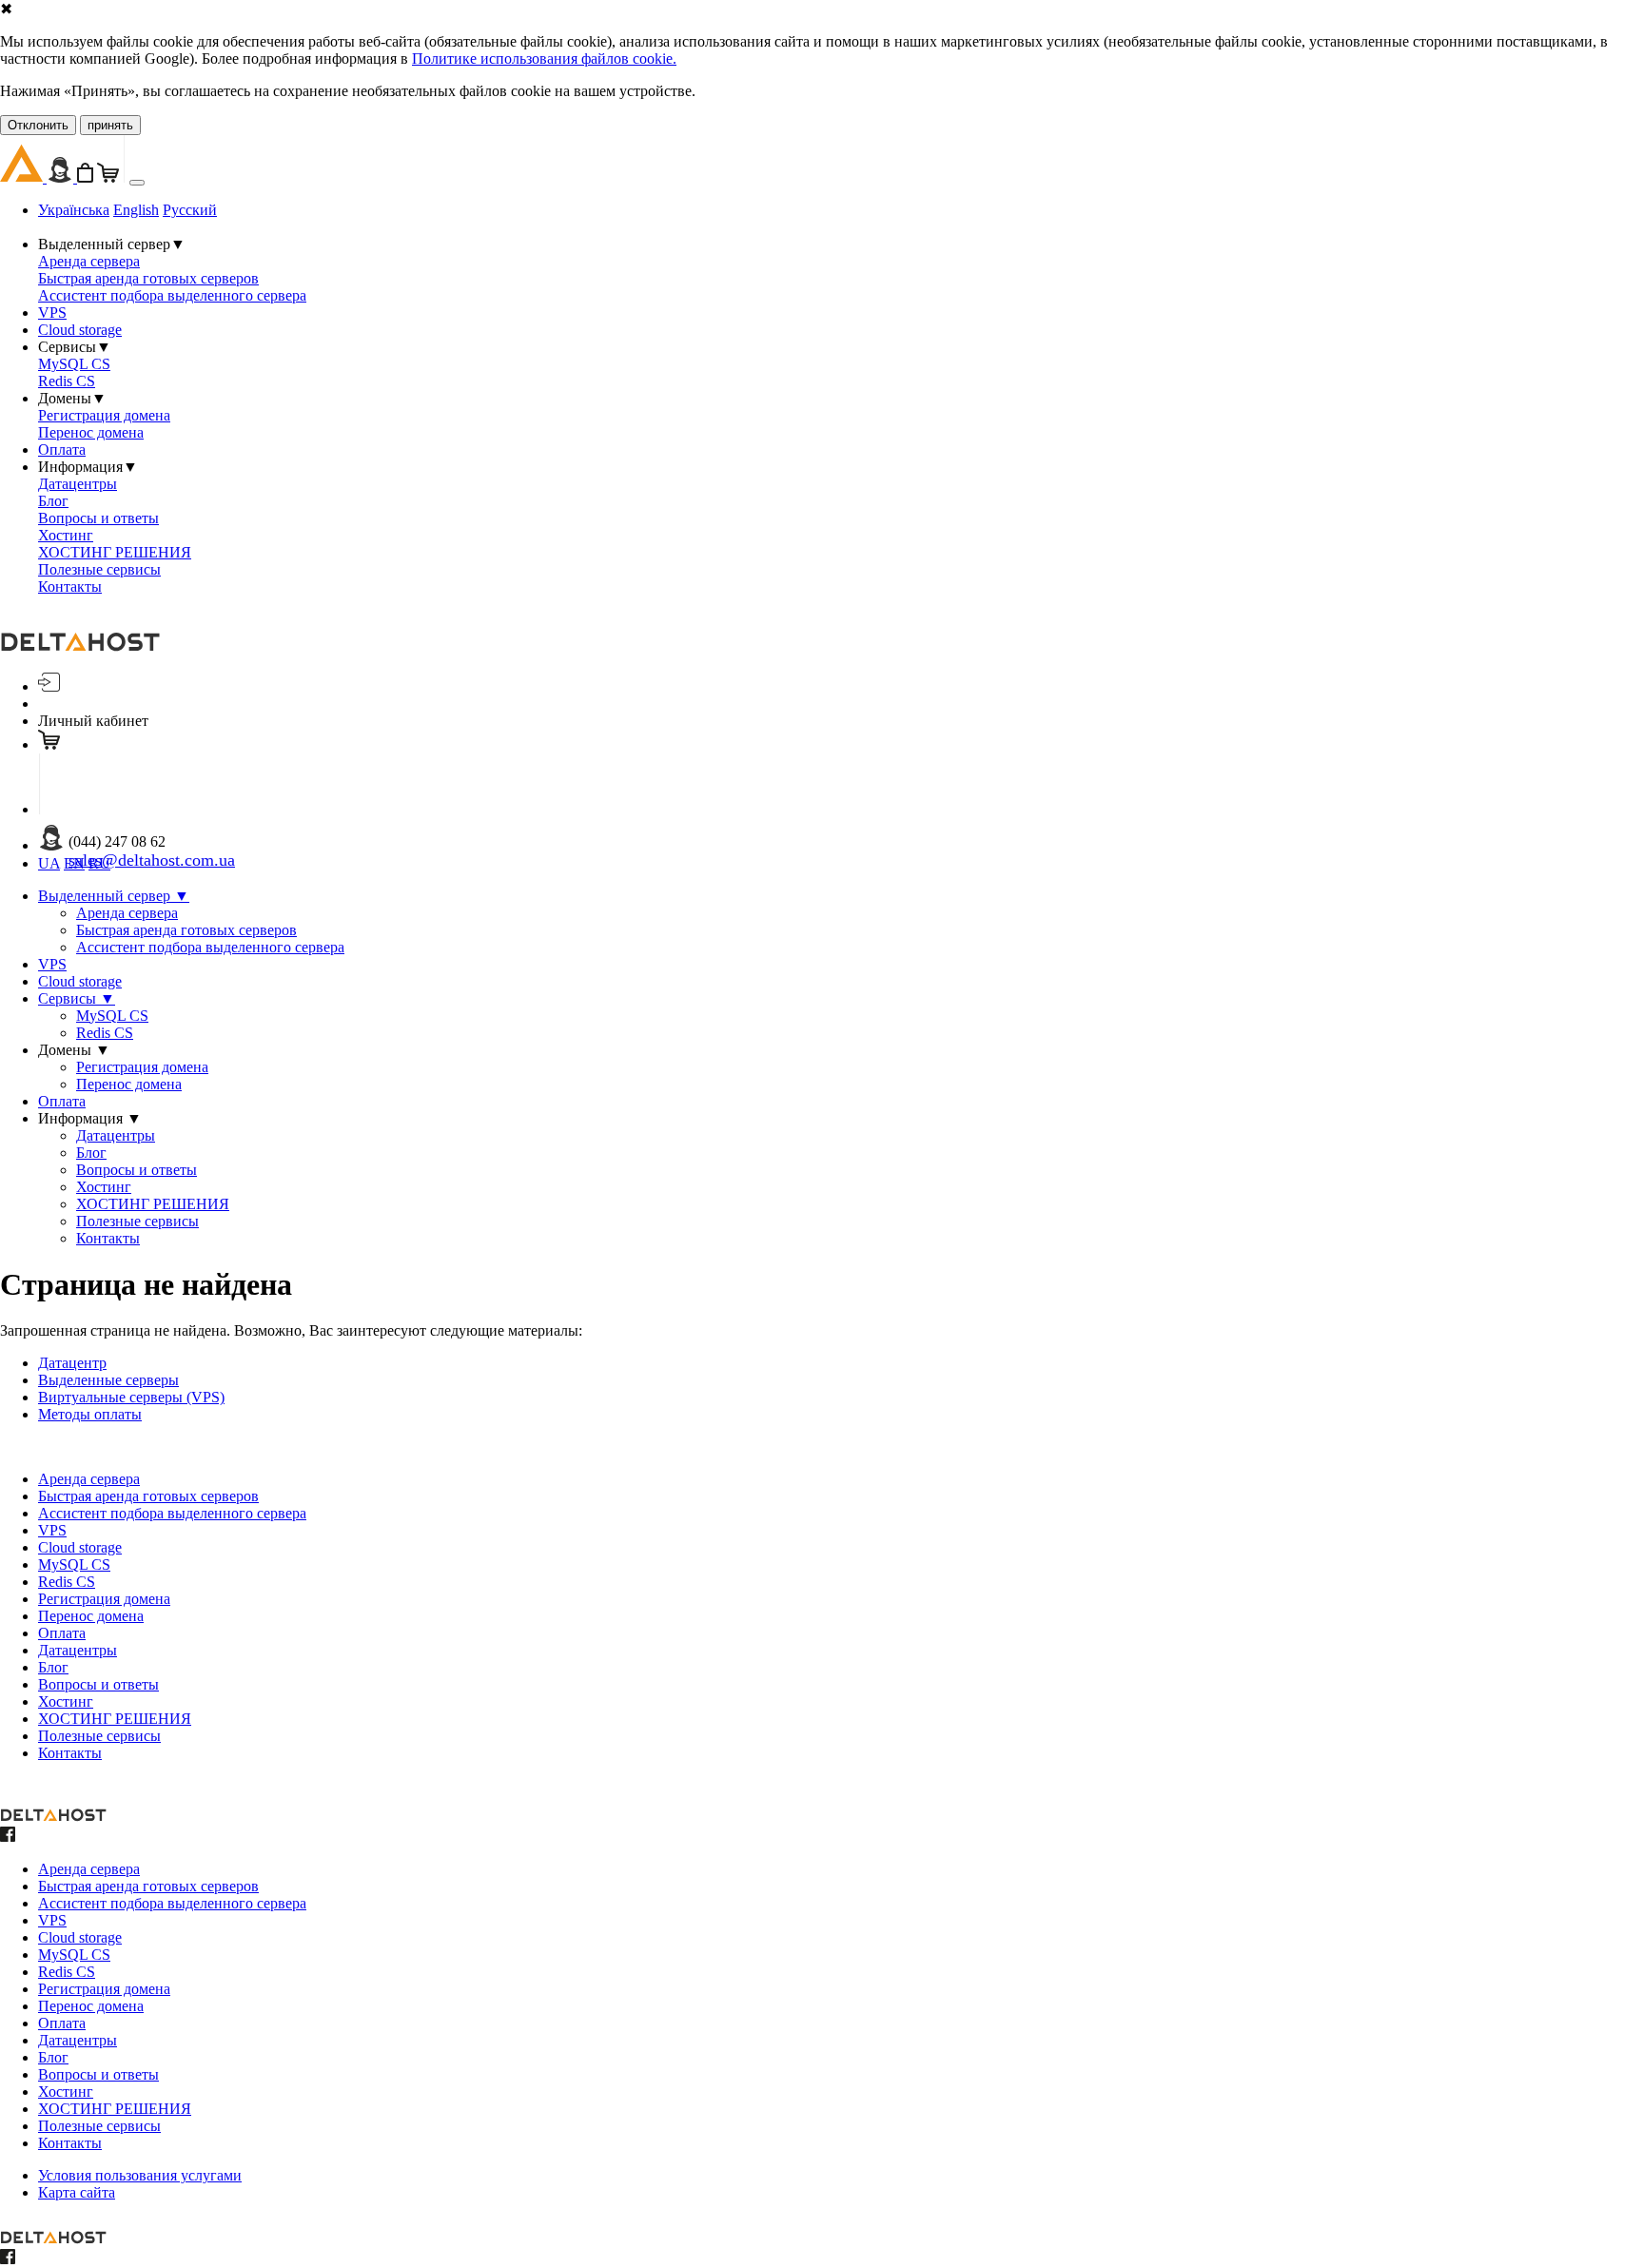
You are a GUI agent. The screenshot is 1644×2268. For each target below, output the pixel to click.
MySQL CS (74, 364)
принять (110, 125)
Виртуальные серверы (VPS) (131, 1397)
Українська (74, 210)
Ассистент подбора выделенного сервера (172, 295)
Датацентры (78, 484)
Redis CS (67, 381)
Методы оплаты (90, 1414)
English (136, 210)
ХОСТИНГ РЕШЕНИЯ (115, 552)
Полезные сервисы (99, 569)
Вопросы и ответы (98, 518)
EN (74, 863)
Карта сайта (77, 2192)
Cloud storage (80, 330)
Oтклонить (38, 125)
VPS (52, 313)
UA (49, 863)
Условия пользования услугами (140, 2175)
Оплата (62, 450)
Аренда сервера (89, 261)
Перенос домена (91, 432)
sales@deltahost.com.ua (152, 860)
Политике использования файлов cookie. (544, 59)
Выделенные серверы (108, 1380)
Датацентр (72, 1363)
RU (99, 863)
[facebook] (8, 1837)
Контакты (70, 587)
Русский (190, 210)
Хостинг (66, 535)
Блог (53, 501)
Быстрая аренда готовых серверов (148, 278)
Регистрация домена (104, 415)
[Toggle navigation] (137, 183)
